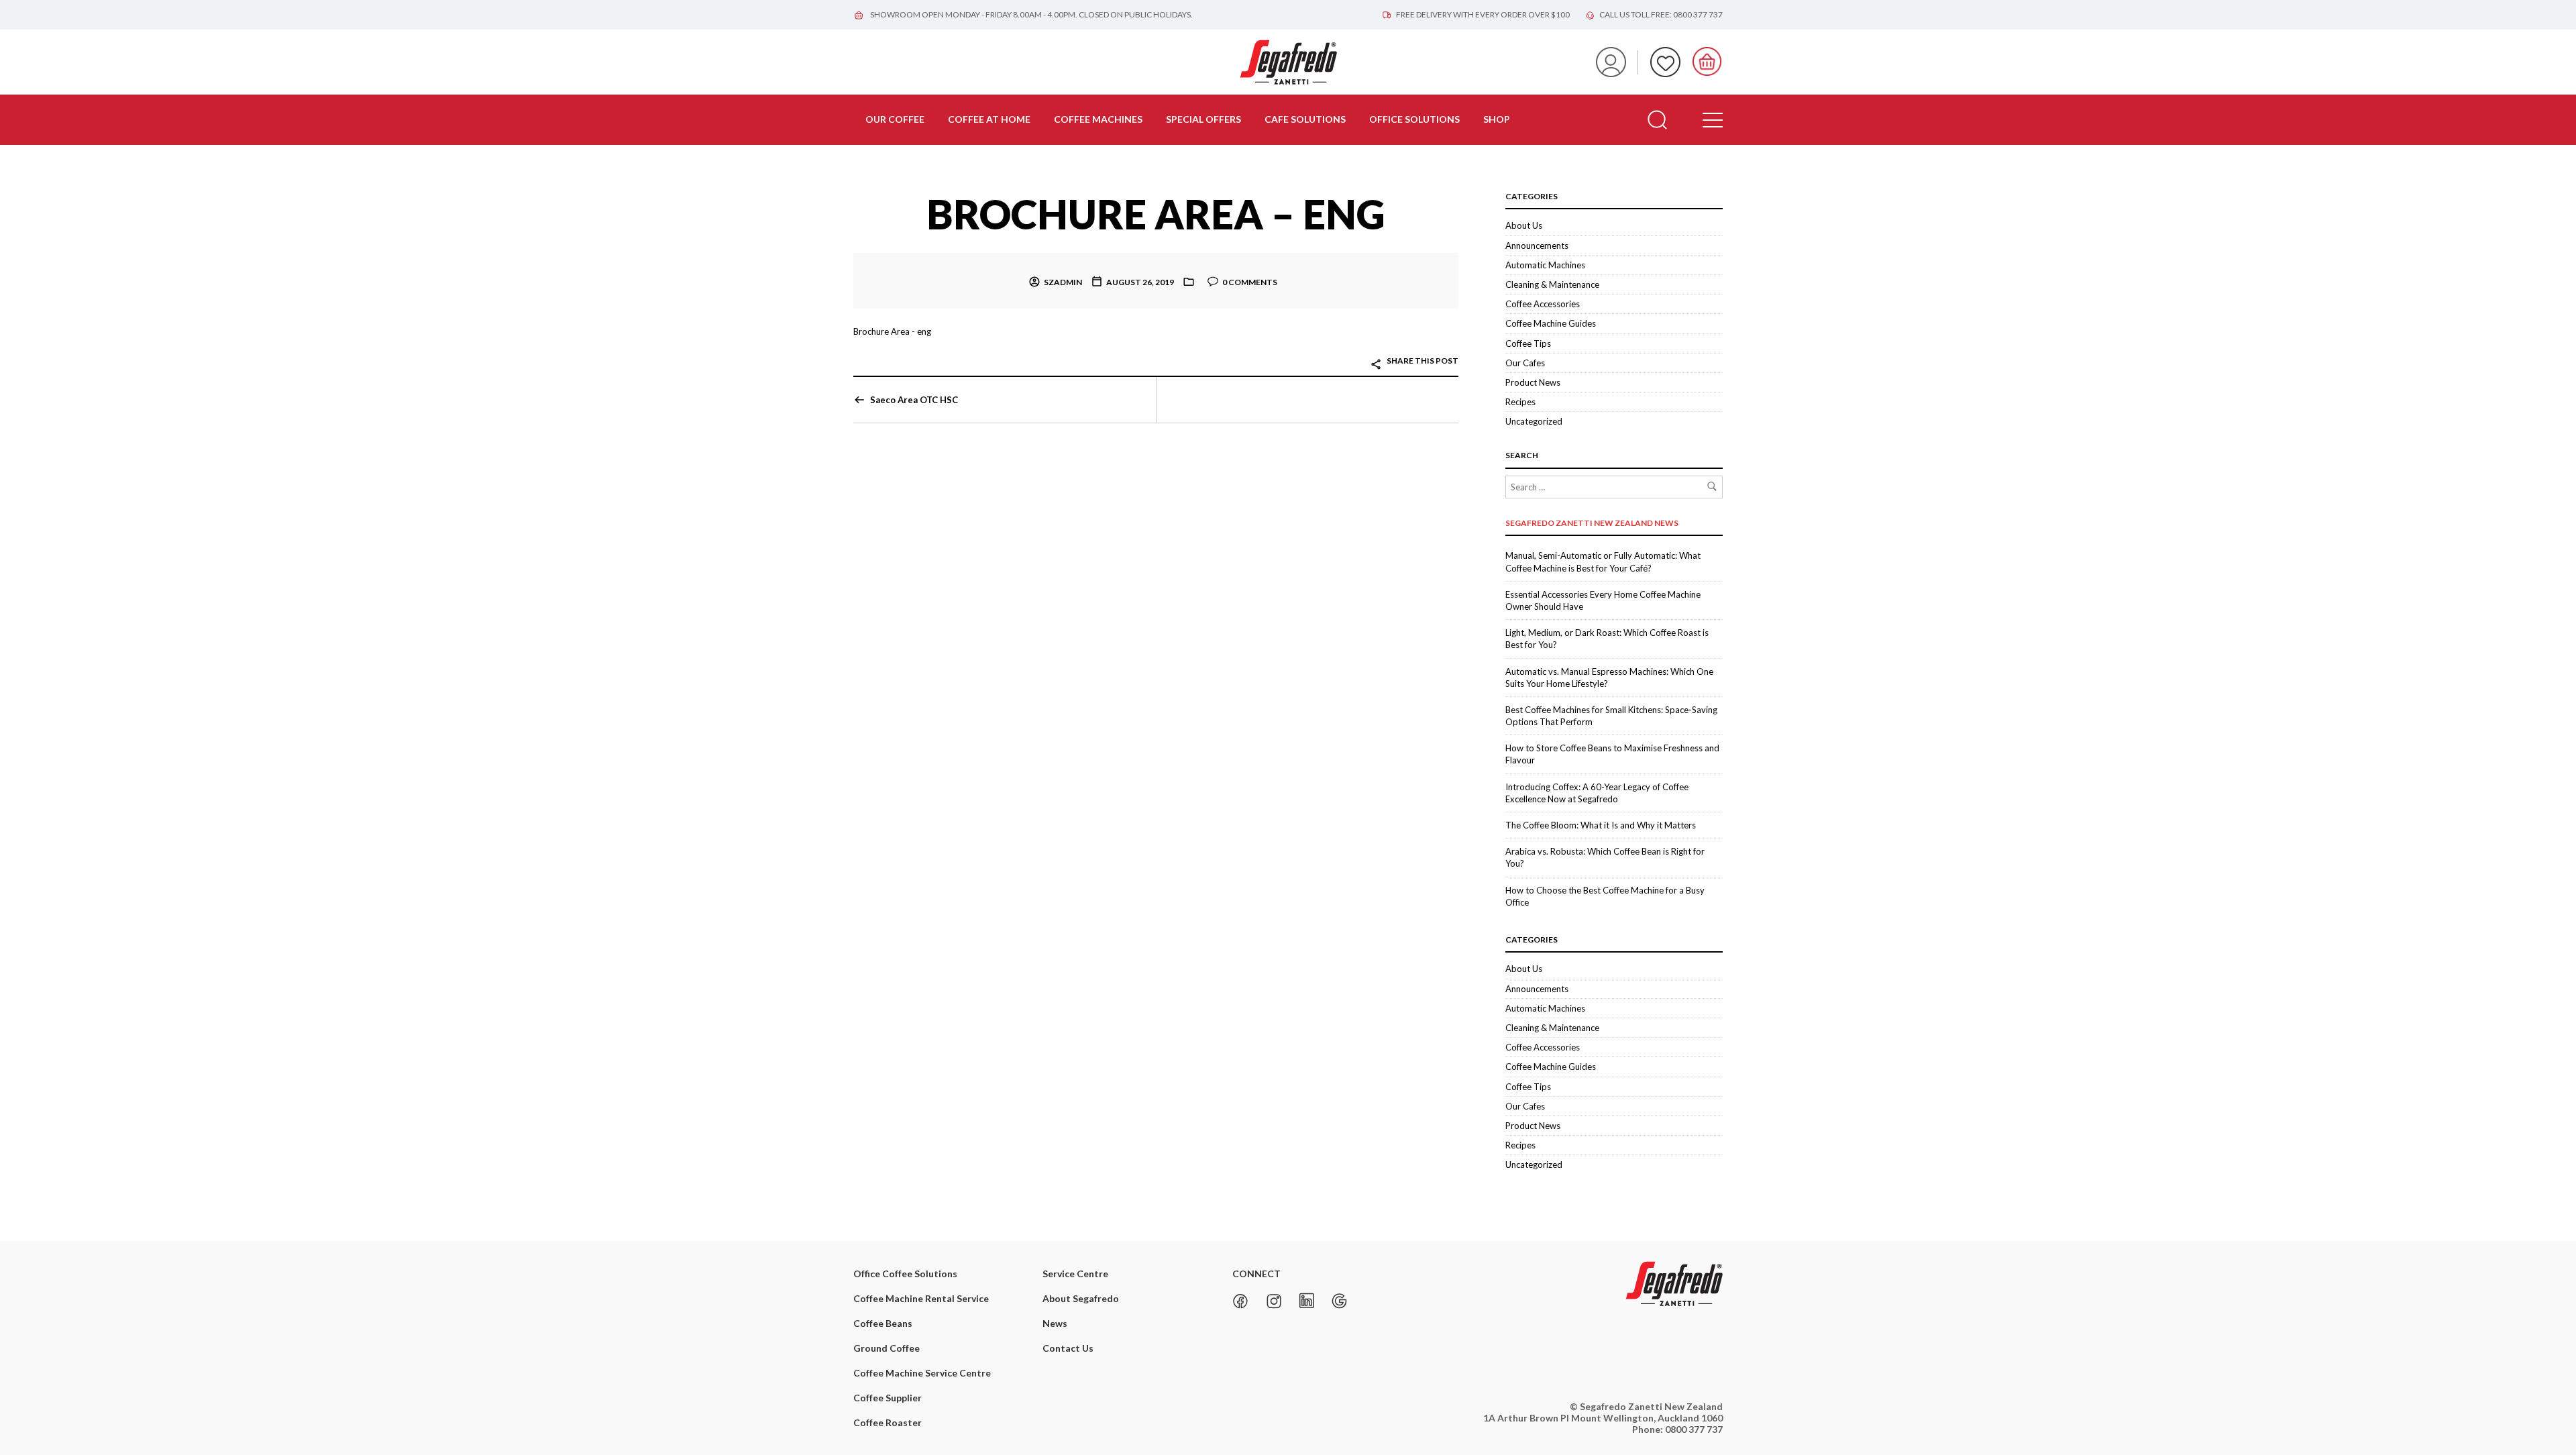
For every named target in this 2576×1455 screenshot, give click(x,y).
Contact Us (1068, 1348)
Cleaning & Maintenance (1552, 284)
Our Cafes (1525, 363)
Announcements (1537, 246)
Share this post (1422, 361)
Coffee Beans (883, 1323)
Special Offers (1203, 119)
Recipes (1520, 402)
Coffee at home (989, 119)
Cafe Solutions (1305, 119)
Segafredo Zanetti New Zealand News (1592, 523)
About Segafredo (1081, 1298)
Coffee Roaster (888, 1422)
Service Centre (1075, 1274)
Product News (1533, 382)
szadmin (1063, 282)
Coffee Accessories (1543, 304)
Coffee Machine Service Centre (922, 1373)
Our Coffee (895, 119)
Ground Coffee (887, 1348)
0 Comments (1250, 282)
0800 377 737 (1694, 1429)
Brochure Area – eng (1156, 214)
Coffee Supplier (888, 1398)
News (1055, 1323)
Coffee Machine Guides (1551, 323)
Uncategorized (1534, 421)
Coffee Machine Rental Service (921, 1298)
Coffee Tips (1528, 343)
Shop (1497, 119)
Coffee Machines (1098, 119)
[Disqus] (1156, 611)
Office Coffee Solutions (905, 1274)
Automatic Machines (1545, 265)
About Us (1524, 225)
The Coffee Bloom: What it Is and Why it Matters (1601, 825)
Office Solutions (1414, 119)
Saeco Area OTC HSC (914, 400)
